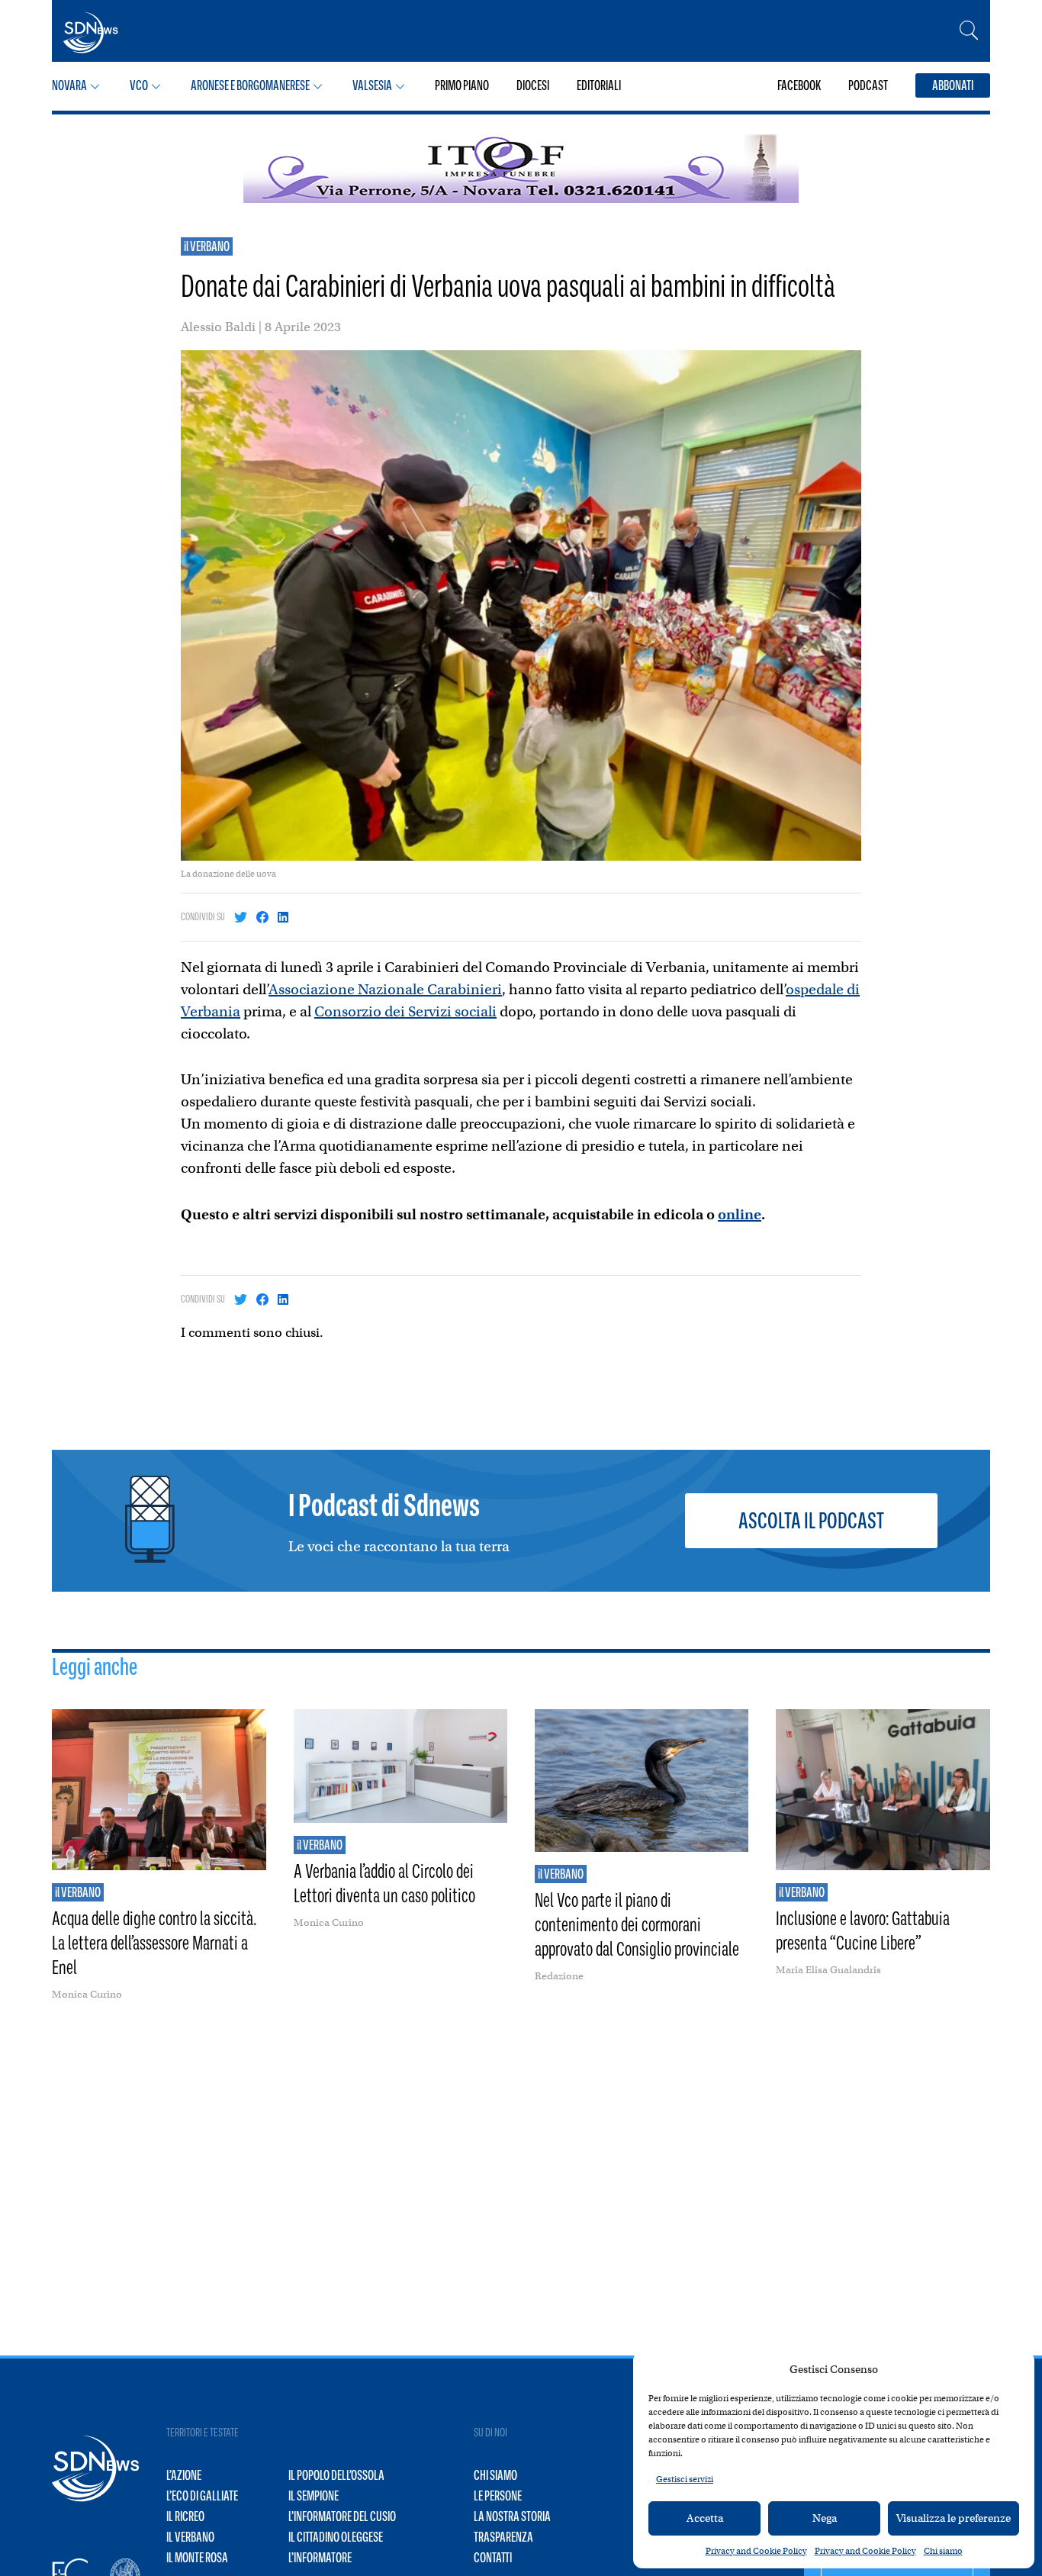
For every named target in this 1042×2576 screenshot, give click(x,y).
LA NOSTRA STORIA (512, 2516)
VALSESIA (372, 85)
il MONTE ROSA (197, 2558)
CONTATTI (493, 2558)
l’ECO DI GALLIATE (202, 2496)
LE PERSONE (498, 2496)
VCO (139, 85)
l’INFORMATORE (320, 2558)
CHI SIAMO (495, 2475)
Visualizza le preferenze (954, 2518)
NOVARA (69, 85)
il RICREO (185, 2516)
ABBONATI (953, 85)
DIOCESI (533, 85)
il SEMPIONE (314, 2496)
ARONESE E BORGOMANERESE (250, 85)
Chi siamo (943, 2551)
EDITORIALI (599, 85)
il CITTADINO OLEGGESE (336, 2537)
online (740, 1214)
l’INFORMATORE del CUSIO (342, 2516)
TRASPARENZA (503, 2537)
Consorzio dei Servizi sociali (405, 1011)
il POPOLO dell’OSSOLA (336, 2475)
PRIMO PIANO (462, 85)
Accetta (705, 2518)
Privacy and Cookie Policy (756, 2551)
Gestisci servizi (685, 2479)
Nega (825, 2518)
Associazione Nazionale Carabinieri (385, 989)
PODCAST (868, 85)
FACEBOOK (799, 85)
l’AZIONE (184, 2475)
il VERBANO (207, 246)
